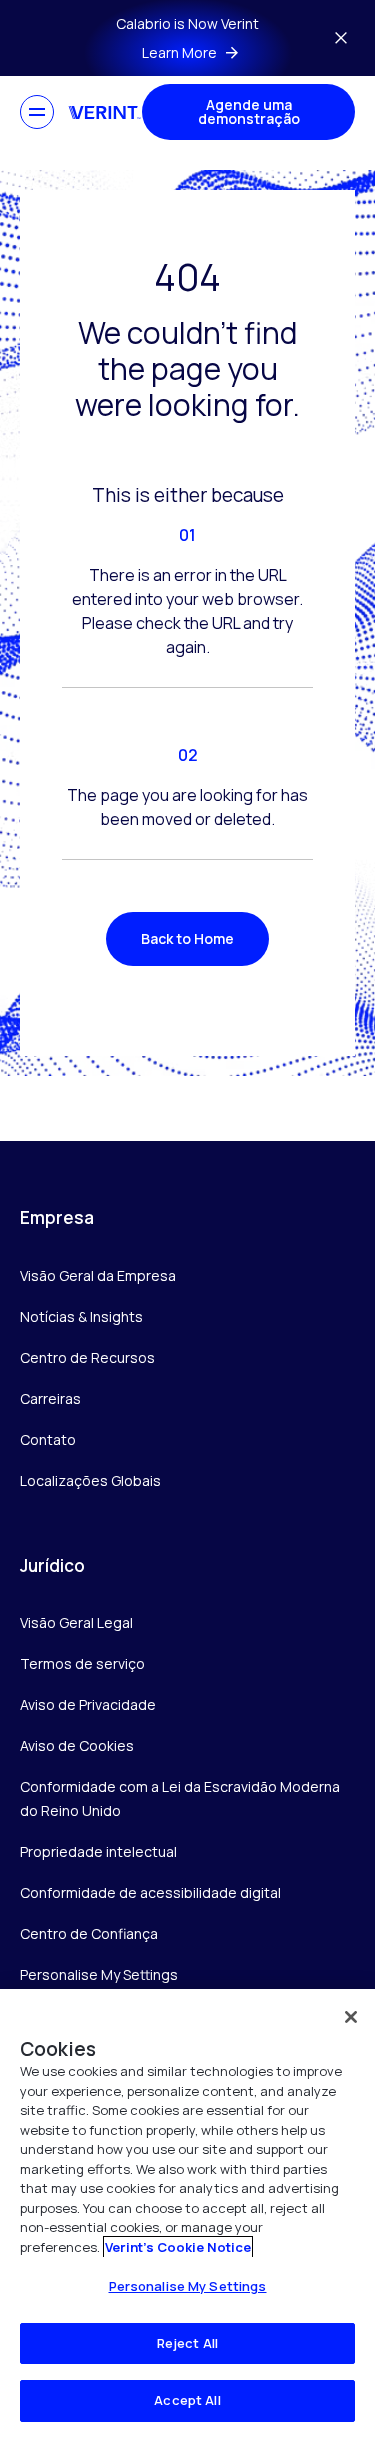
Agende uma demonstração (249, 111)
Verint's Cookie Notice (178, 2247)
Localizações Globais (90, 1480)
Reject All (187, 2343)
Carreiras (50, 1398)
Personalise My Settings (99, 1975)
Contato (48, 1439)
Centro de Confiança (89, 1933)
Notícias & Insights (81, 1316)
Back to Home (187, 938)
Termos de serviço (82, 1663)
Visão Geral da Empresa (98, 1275)
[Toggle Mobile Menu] (37, 112)
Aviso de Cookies (77, 1745)
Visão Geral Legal (76, 1622)
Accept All (187, 2400)
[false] (351, 2017)
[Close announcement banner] (341, 38)
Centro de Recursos (87, 1357)
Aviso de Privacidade (88, 1704)
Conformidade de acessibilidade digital (150, 1892)
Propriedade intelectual (98, 1851)
